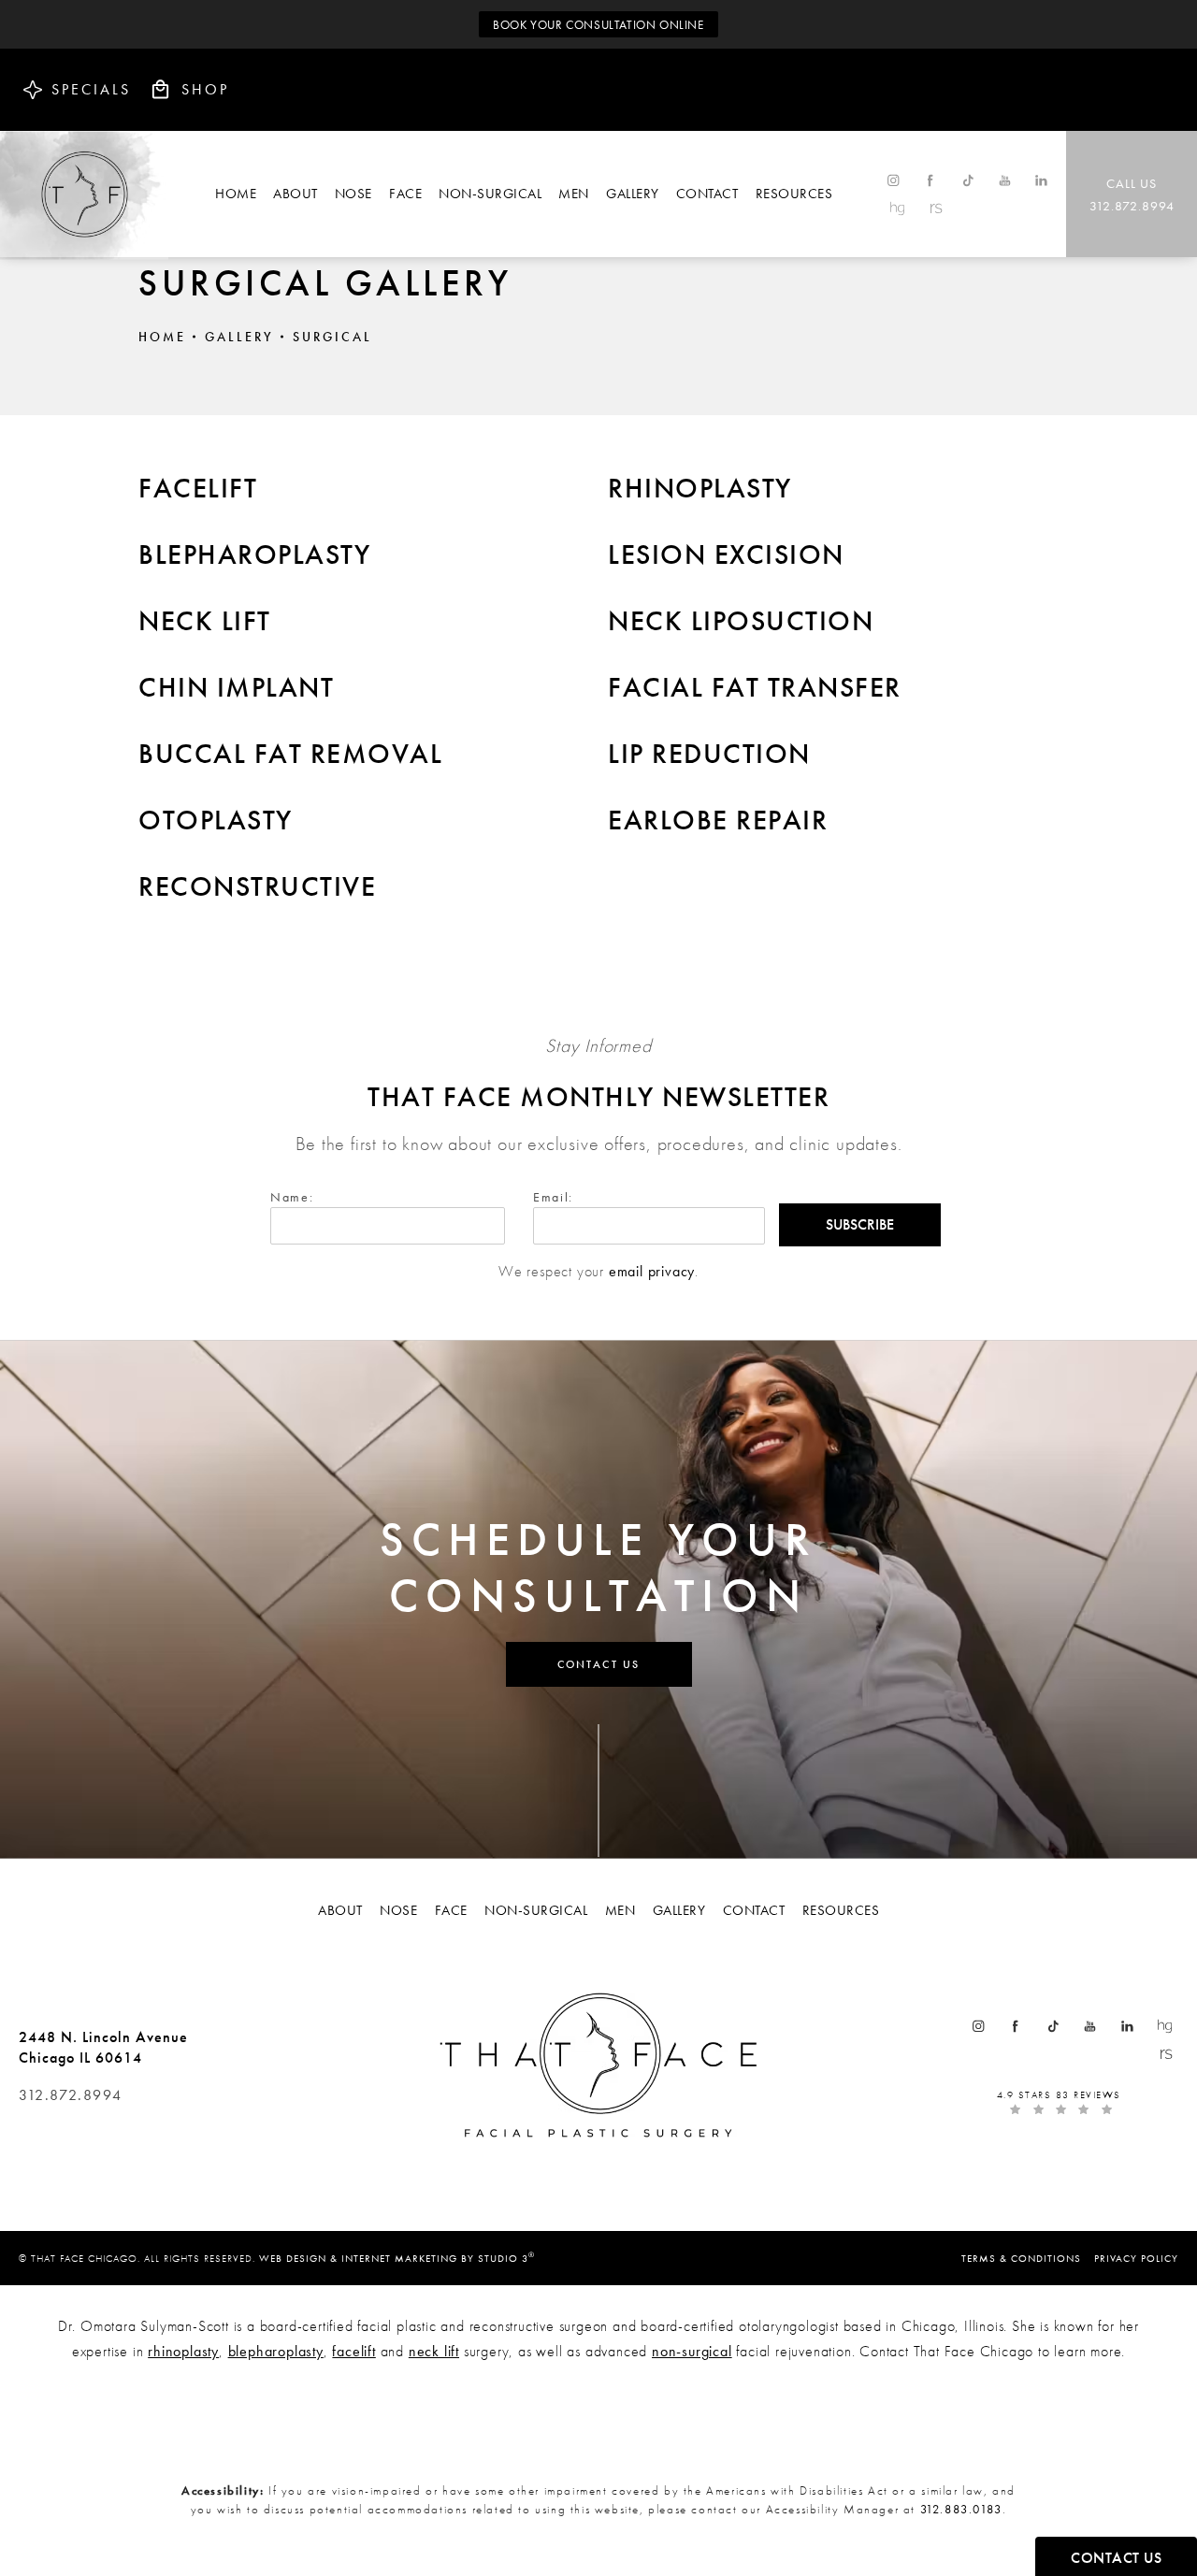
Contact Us (599, 1664)
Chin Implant (236, 687)
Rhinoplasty (700, 488)
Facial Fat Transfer (755, 687)
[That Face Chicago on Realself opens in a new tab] (935, 208)
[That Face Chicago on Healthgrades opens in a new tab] (897, 208)
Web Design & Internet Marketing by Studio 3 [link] (397, 2257)
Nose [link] (353, 194)
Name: (292, 1197)
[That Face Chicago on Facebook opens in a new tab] (930, 180)
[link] (1132, 194)
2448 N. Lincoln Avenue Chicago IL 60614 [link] (103, 2047)
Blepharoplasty (254, 554)
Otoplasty (216, 820)
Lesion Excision (726, 554)
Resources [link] (794, 194)
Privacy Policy (1136, 2258)
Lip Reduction (709, 754)
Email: (553, 1197)
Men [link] (574, 194)
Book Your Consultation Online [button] (598, 25)
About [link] (296, 194)
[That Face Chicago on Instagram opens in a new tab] (893, 180)
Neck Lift (205, 621)
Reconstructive (257, 886)
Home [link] (236, 194)
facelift (353, 2351)
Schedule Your (598, 1567)
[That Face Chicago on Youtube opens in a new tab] (1005, 180)
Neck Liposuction (741, 621)
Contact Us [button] (1116, 2558)
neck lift (434, 2351)
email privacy (652, 1271)
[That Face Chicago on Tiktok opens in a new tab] (967, 180)
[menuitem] (236, 194)
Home (162, 337)
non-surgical (692, 2351)
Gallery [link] (633, 194)
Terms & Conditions (1021, 2258)
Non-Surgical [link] (490, 194)
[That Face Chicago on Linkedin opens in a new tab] (1042, 180)
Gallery (239, 337)
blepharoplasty (276, 2351)
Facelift (198, 488)
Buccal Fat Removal (290, 754)
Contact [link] (707, 194)
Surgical (332, 337)
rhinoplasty (183, 2351)
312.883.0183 (961, 2509)
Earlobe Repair (718, 820)
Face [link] (405, 194)
